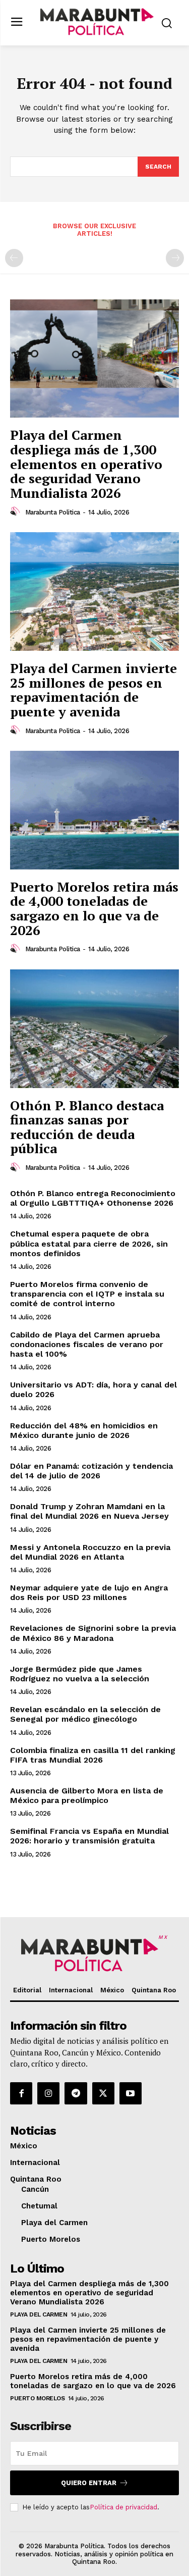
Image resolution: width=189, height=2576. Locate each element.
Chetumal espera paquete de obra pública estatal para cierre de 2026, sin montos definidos (89, 1243)
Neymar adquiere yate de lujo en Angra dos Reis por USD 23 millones (89, 1592)
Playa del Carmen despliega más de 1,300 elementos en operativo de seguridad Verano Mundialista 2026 (86, 463)
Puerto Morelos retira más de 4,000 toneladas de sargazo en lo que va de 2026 (94, 908)
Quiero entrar (89, 2483)
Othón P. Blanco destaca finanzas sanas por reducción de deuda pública (87, 1127)
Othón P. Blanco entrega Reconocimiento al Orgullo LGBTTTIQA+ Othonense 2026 (93, 1198)
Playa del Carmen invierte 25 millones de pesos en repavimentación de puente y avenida (93, 690)
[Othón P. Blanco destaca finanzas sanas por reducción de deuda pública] (94, 1029)
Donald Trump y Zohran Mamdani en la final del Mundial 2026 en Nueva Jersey (89, 1511)
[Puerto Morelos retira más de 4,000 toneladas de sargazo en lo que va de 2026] (94, 810)
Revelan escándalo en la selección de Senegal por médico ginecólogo (85, 1714)
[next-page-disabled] (175, 258)
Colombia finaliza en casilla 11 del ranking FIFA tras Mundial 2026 (93, 1755)
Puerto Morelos (37, 2398)
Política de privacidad (123, 2507)
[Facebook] (21, 2093)
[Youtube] (131, 2093)
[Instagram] (48, 2093)
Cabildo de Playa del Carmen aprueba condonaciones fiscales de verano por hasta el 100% (87, 1344)
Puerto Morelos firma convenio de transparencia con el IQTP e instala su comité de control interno (87, 1294)
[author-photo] (17, 511)
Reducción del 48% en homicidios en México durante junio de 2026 (84, 1430)
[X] (103, 2093)
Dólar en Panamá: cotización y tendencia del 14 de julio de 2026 (91, 1471)
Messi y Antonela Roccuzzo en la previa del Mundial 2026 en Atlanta (90, 1552)
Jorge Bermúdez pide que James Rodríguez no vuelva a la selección (80, 1674)
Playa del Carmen (39, 2314)
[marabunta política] (97, 22)
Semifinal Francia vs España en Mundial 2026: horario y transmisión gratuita (89, 1836)
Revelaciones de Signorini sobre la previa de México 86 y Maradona (93, 1633)
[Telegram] (76, 2093)
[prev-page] (14, 258)
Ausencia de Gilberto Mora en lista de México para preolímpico (87, 1795)
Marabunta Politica (53, 512)
